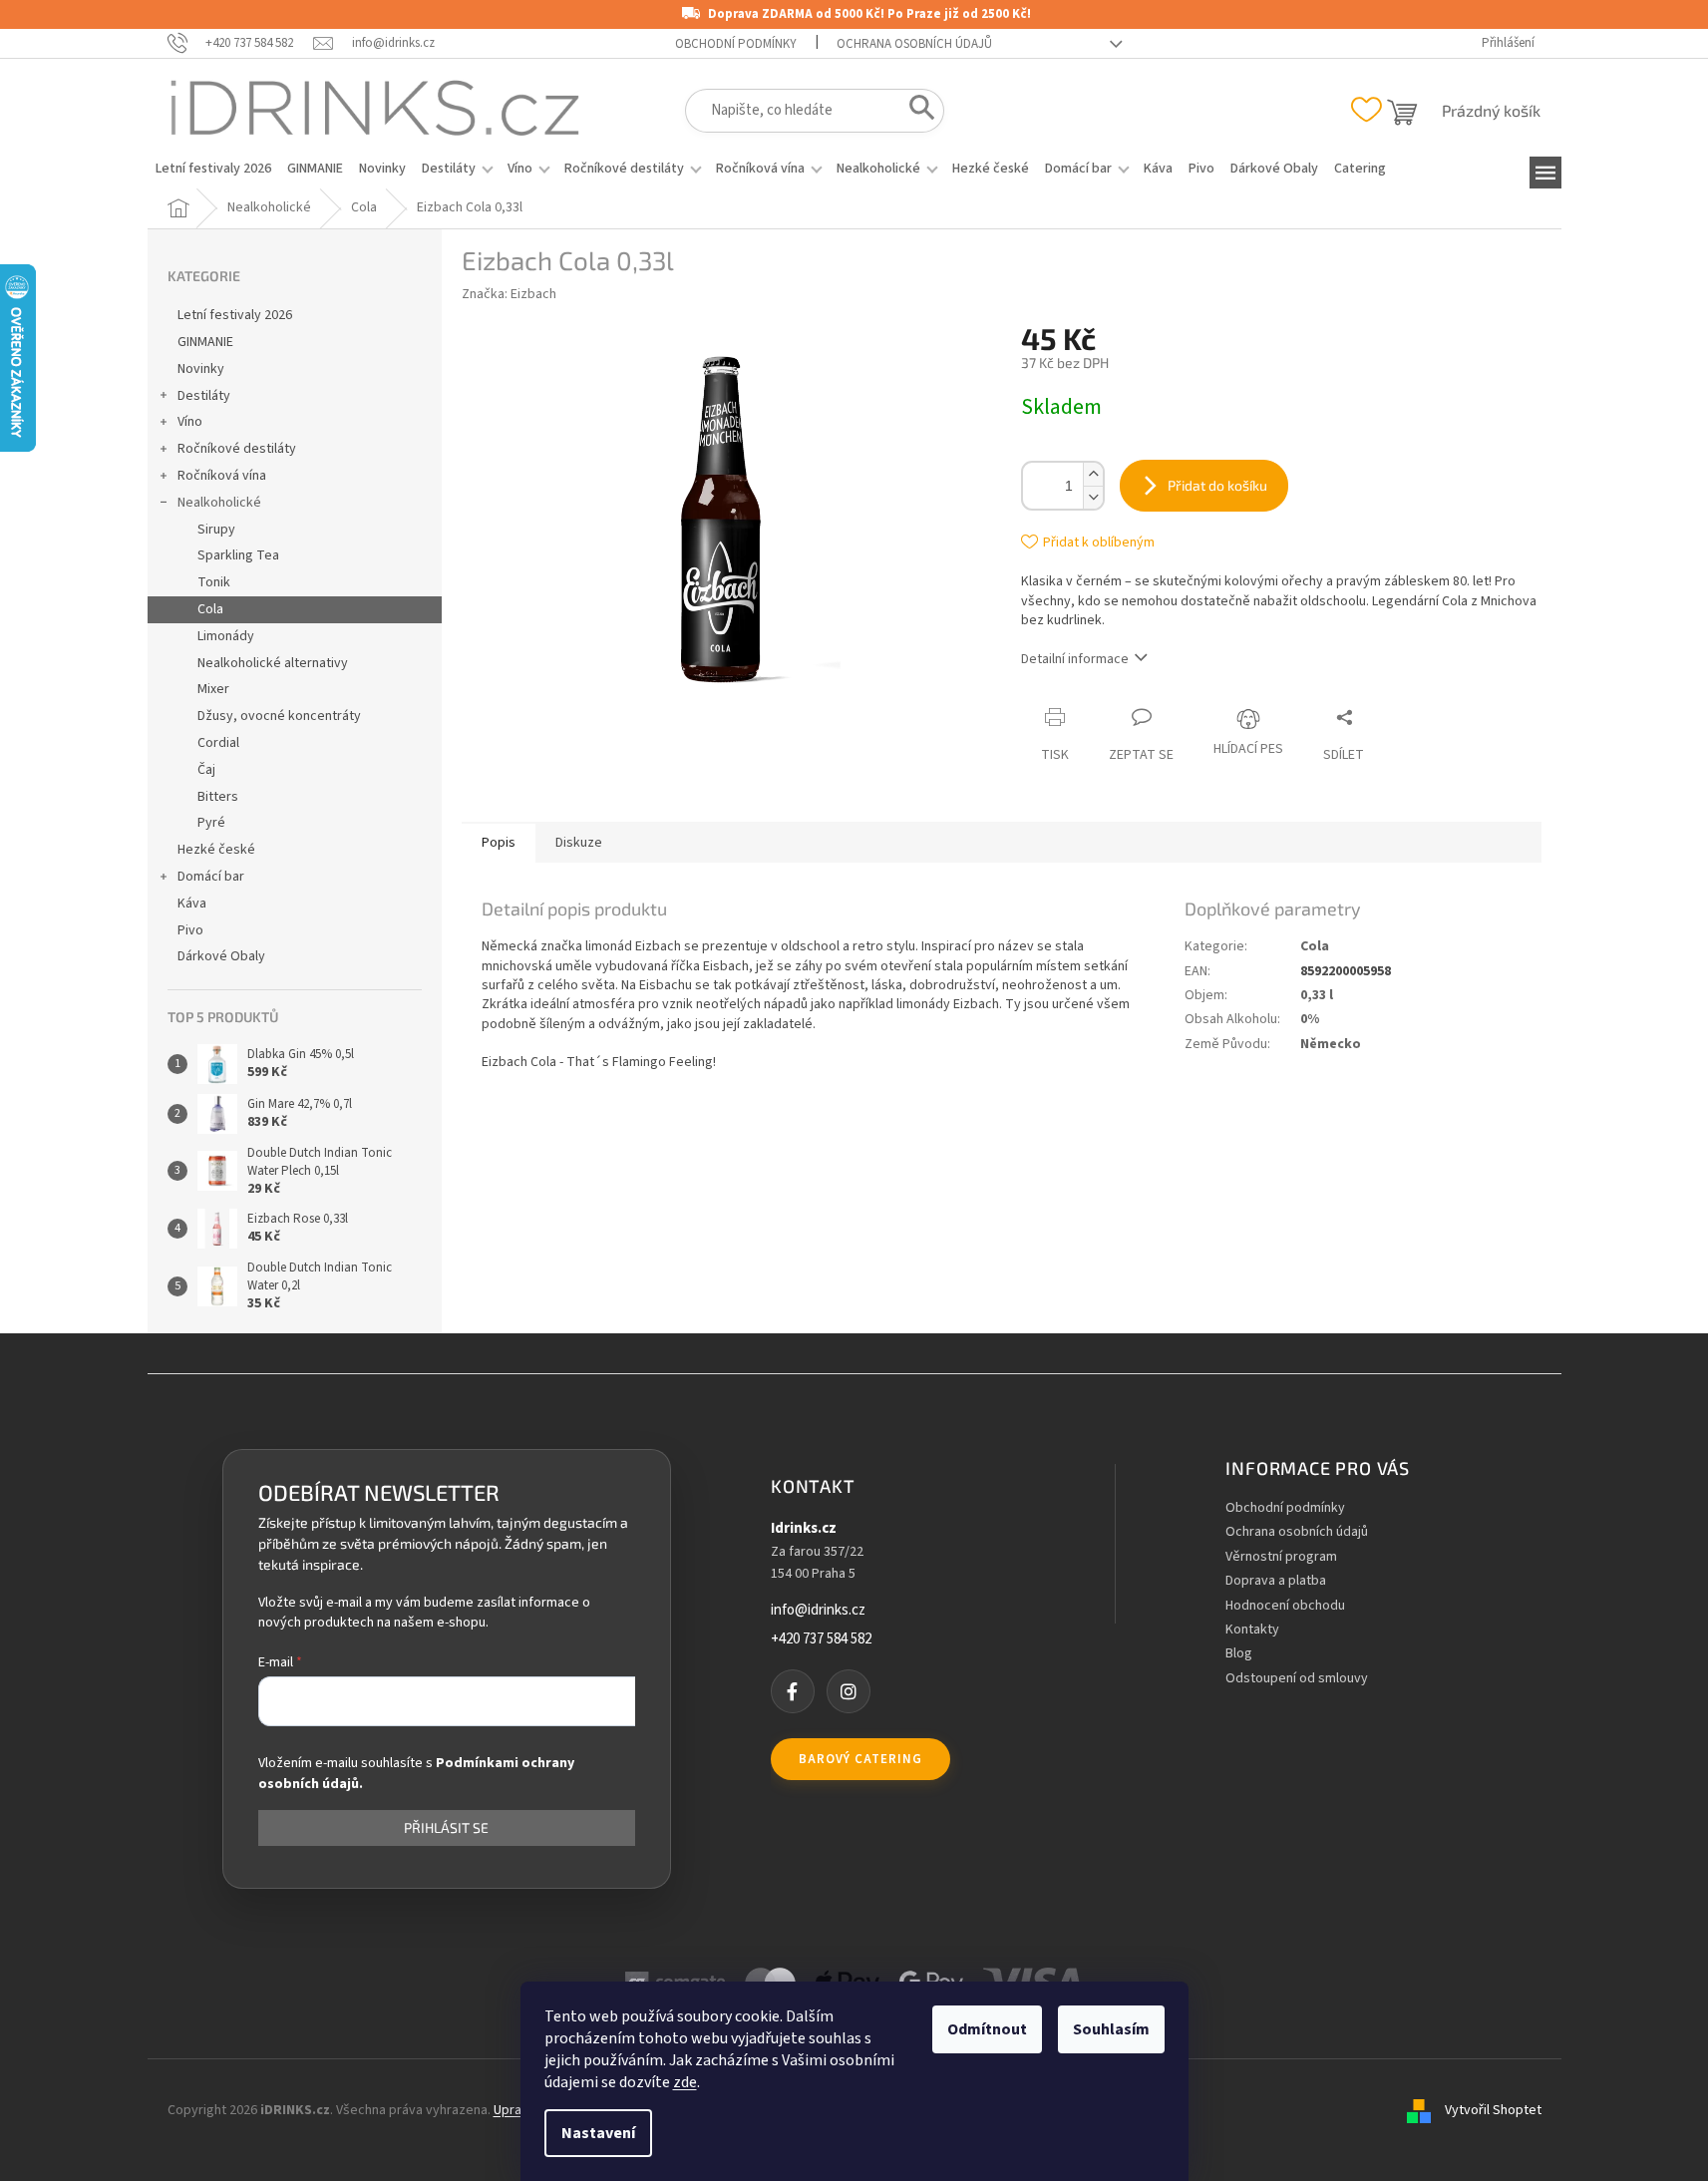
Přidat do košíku (1217, 485)
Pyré (211, 823)
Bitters (218, 797)
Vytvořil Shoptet (1493, 2110)
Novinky (201, 369)
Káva (192, 904)
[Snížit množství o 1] (1093, 497)
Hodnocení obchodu (1285, 1606)
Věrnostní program (1281, 1557)
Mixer (213, 689)
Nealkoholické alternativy (273, 663)
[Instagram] (849, 1691)
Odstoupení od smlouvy (1297, 1679)
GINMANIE (205, 342)
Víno (190, 422)
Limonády (226, 636)
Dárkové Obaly (221, 956)
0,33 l (1317, 995)
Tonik (214, 582)
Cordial (218, 743)
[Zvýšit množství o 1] (1093, 474)
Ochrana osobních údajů (914, 44)
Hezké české (216, 850)
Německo (1331, 1044)
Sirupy (216, 530)
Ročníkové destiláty (237, 449)
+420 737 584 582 (821, 1639)
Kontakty (1252, 1630)
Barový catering (860, 1759)
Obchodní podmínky (736, 44)
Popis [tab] (499, 843)
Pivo (190, 930)
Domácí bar (211, 877)
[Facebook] (793, 1691)
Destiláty (204, 396)
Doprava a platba (1276, 1581)
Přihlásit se (446, 1827)
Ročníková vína (222, 476)
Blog (1239, 1654)
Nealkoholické (219, 503)
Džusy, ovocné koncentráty (279, 716)
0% (1310, 1019)
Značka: (509, 294)
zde (685, 2082)
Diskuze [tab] (579, 843)
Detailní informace (1075, 659)
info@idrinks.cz (818, 1611)
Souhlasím (1111, 2029)
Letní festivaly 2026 (235, 315)
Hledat (916, 112)
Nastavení (598, 2133)
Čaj (206, 770)
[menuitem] (213, 169)
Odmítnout (987, 2029)
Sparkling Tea (238, 555)
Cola (210, 609)
